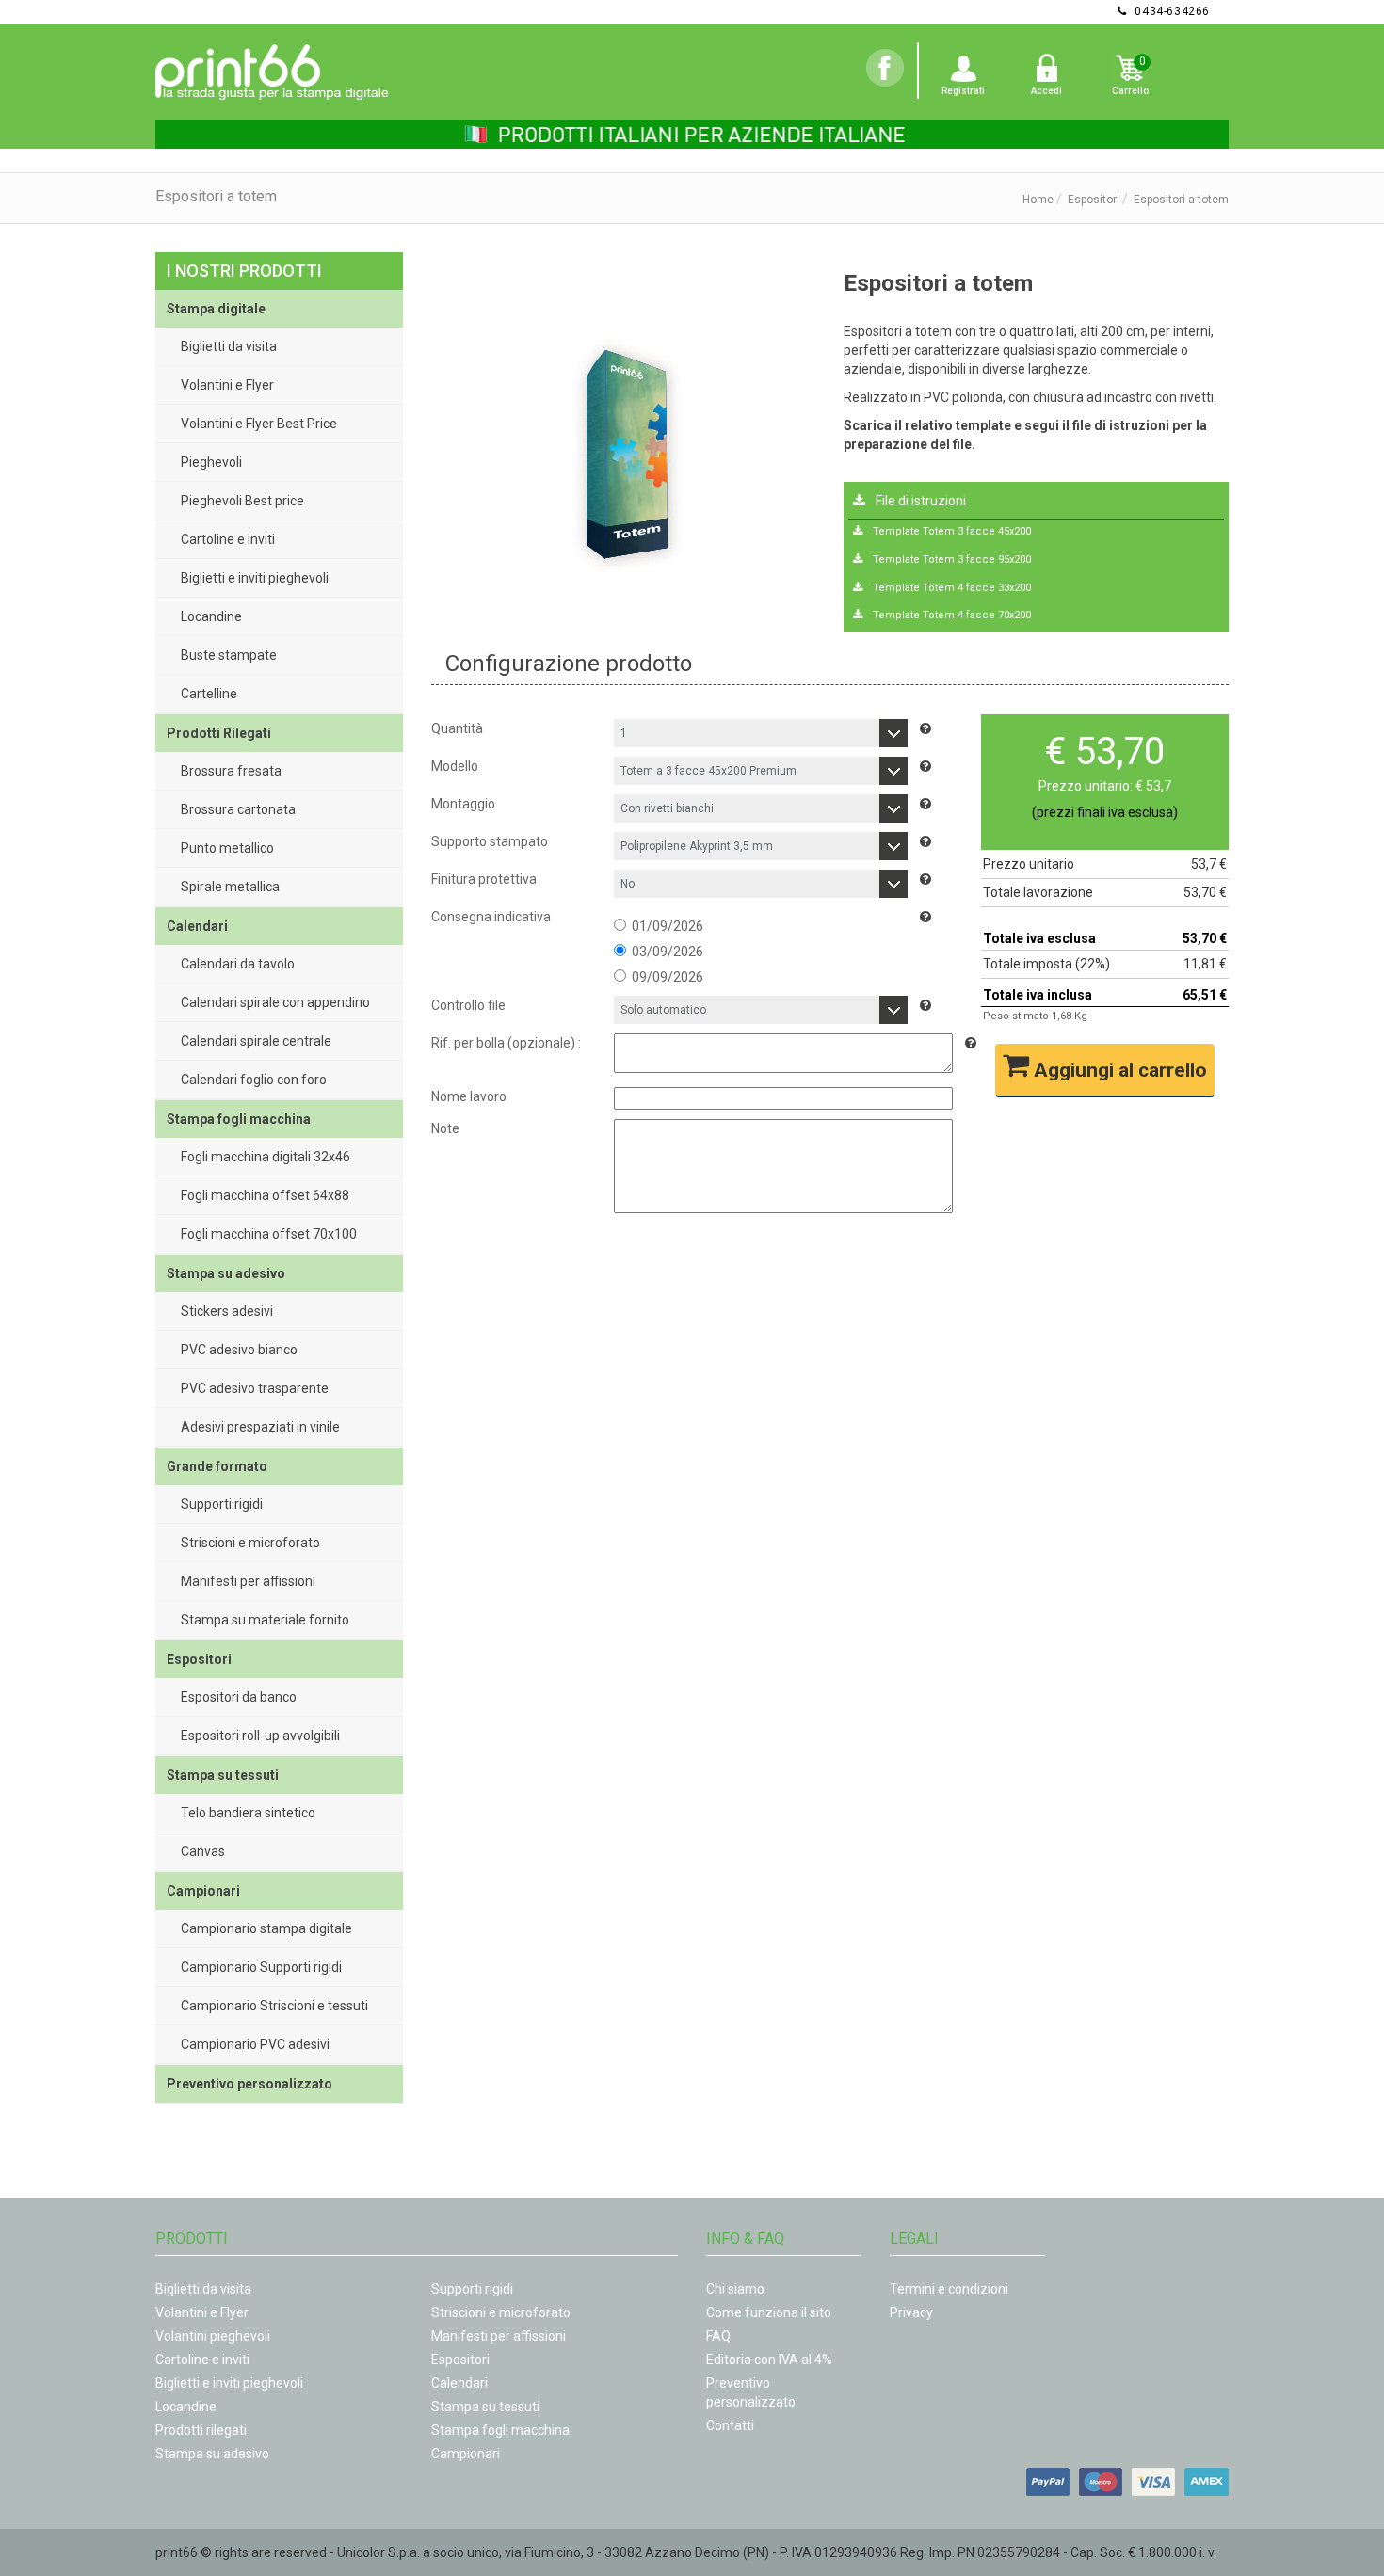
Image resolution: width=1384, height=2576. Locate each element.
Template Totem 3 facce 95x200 (950, 560)
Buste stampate (229, 655)
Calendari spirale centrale (256, 1041)
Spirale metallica (230, 887)
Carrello (1130, 91)
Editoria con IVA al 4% (769, 2360)
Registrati (963, 91)
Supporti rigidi (222, 1504)
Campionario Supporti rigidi (261, 1967)
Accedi (1046, 91)
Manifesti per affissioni (248, 1581)
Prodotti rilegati (201, 2430)
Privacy (911, 2312)
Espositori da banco (239, 1697)
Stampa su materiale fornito (265, 1620)
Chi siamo (735, 2289)
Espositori (1094, 200)
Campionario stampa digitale (266, 1928)
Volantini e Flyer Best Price (259, 424)
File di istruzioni (919, 501)
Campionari (466, 2454)
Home (1038, 200)
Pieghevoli (211, 462)
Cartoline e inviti (228, 539)
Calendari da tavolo (238, 964)
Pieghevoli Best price (242, 501)
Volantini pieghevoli (213, 2336)
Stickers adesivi (227, 1311)
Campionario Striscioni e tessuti (274, 2006)
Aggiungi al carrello (1118, 1070)
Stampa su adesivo (212, 2454)
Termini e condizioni (949, 2289)
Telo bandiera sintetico (248, 1813)
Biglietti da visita (229, 346)
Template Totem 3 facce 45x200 (950, 531)
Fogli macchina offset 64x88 (265, 1195)
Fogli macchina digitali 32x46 (266, 1157)
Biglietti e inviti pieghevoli (255, 578)
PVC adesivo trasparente (255, 1388)
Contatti (730, 2425)
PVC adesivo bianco (239, 1350)
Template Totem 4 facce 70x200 (950, 615)
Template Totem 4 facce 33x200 (950, 588)
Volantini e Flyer (227, 385)
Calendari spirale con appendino (275, 1002)
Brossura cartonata (238, 809)
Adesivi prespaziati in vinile (260, 1427)
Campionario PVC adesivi (255, 2044)
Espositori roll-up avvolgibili (260, 1736)
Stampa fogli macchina (500, 2430)
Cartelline (209, 694)
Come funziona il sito (769, 2312)
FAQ (718, 2336)
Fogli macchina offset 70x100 (269, 1234)
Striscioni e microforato (250, 1543)
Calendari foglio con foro (254, 1080)
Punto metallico (227, 848)
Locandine (211, 616)
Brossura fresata (231, 771)
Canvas (203, 1851)
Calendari (459, 2383)
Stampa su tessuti (485, 2407)
